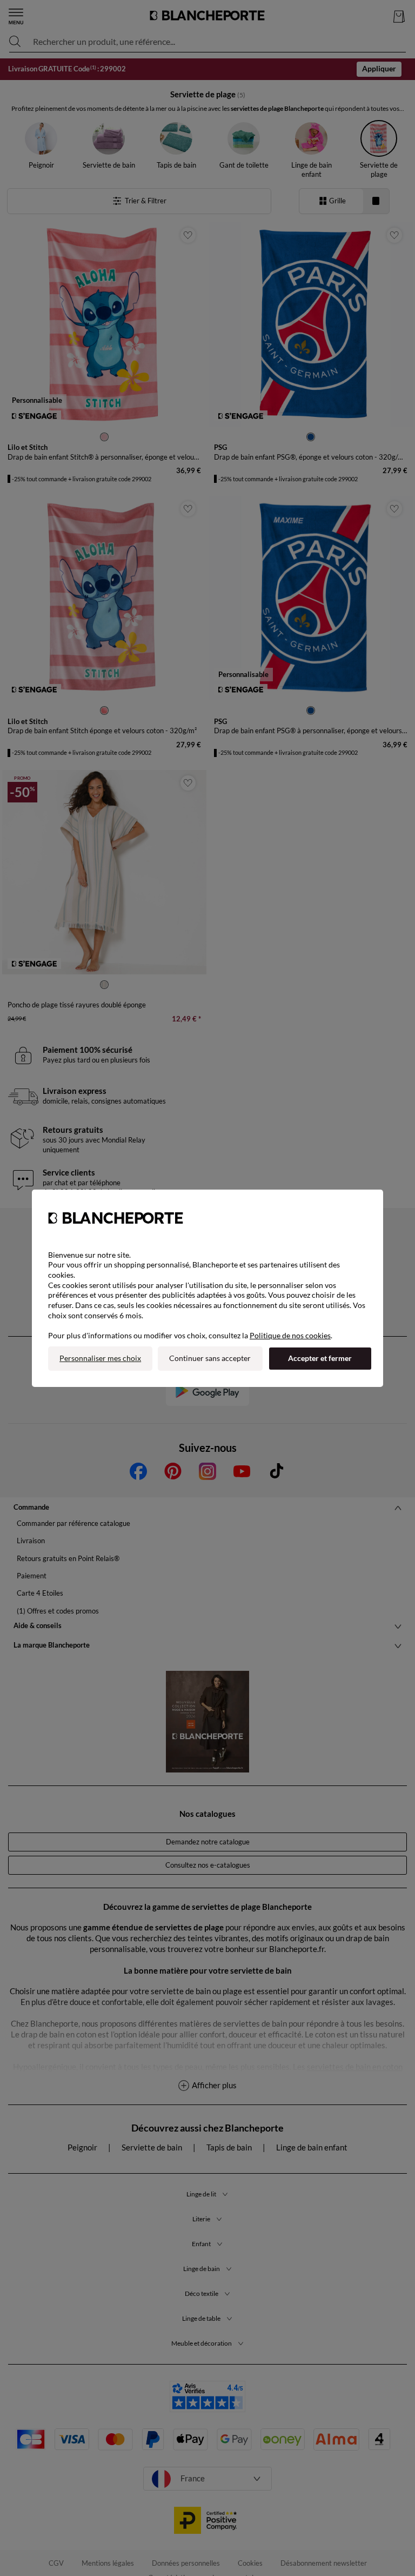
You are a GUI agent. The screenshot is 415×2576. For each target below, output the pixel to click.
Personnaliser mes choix (100, 1358)
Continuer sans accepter (210, 1358)
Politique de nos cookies (290, 1335)
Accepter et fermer (320, 1358)
